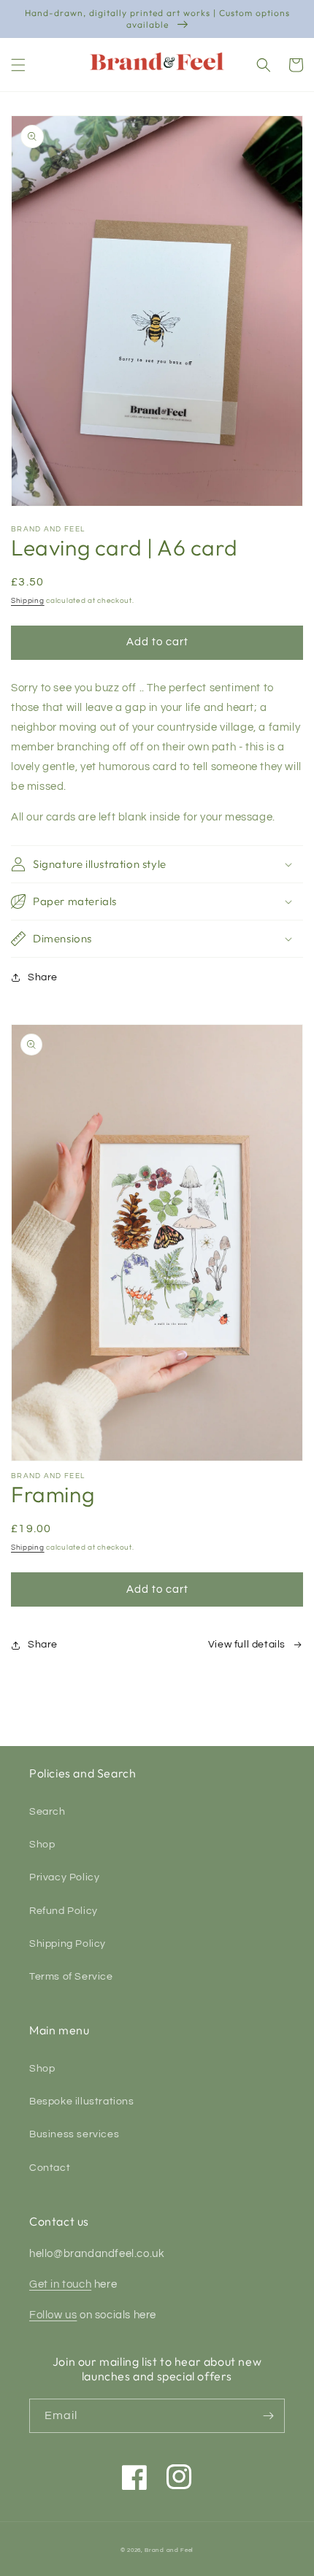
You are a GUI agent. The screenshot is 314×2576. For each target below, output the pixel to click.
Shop (42, 1845)
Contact (50, 2168)
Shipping (28, 601)
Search (47, 1812)
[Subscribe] (268, 2416)
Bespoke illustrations (82, 2102)
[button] (18, 65)
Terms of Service (71, 1977)
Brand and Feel (169, 2550)
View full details (247, 1645)
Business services (74, 2134)
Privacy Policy (64, 1877)
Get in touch (60, 2284)
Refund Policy (64, 1911)
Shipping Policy (68, 1944)
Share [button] (43, 977)
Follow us (53, 2315)
